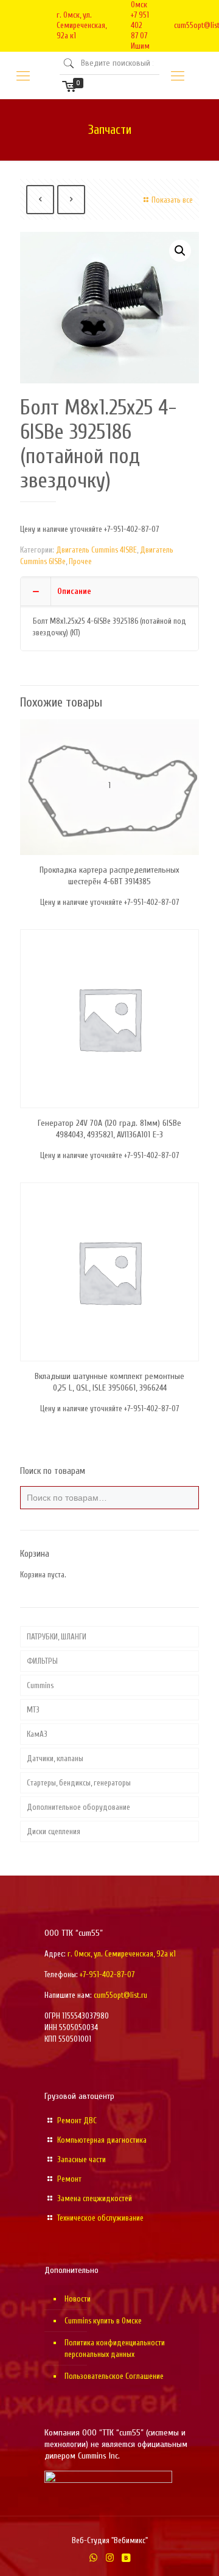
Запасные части (82, 2159)
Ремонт (69, 2179)
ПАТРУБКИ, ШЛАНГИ (57, 1637)
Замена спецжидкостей (95, 2198)
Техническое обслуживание (100, 2218)
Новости (78, 2299)
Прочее (80, 561)
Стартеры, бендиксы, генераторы (79, 1783)
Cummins (40, 1685)
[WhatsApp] (93, 2558)
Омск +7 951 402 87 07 (140, 20)
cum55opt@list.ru (120, 1995)
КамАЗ (37, 1734)
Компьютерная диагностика (102, 2140)
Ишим (140, 46)
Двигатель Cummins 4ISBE (96, 550)
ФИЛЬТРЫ (42, 1661)
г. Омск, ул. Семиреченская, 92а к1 (82, 25)
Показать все (172, 200)
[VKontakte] (126, 2558)
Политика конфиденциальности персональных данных (115, 2348)
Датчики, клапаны (55, 1758)
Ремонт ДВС (77, 2120)
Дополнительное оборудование (78, 1807)
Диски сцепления (54, 1831)
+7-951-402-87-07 (107, 1974)
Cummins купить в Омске (103, 2321)
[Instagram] (110, 2558)
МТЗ (33, 1710)
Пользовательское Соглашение (114, 2376)
